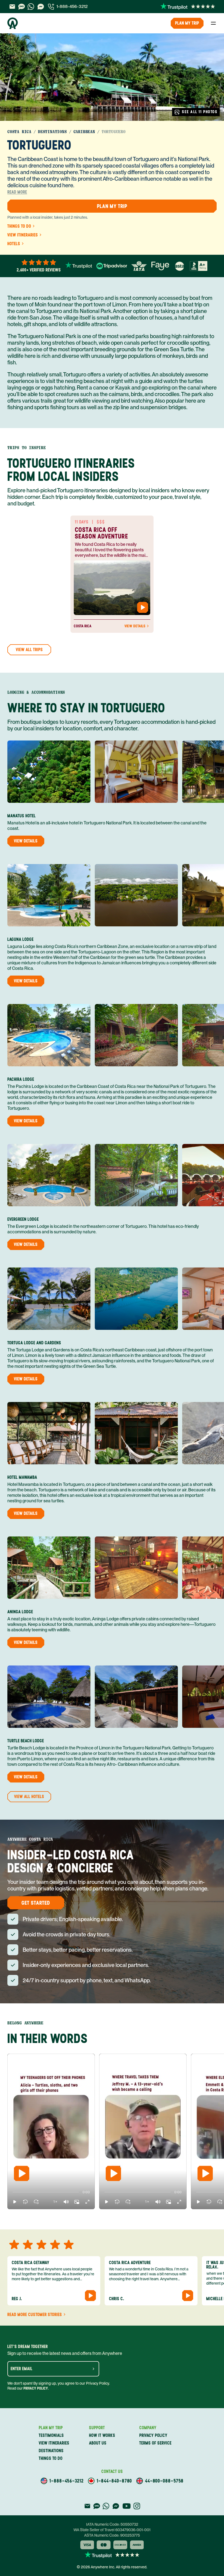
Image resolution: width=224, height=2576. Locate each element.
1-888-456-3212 (72, 6)
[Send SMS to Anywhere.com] (22, 7)
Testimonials (51, 2435)
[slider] (12, 2192)
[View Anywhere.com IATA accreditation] (139, 266)
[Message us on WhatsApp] (31, 7)
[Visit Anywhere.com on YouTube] (126, 2506)
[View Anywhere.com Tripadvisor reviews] (112, 266)
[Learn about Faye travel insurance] (160, 266)
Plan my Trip (187, 23)
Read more (17, 192)
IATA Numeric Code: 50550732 (112, 2524)
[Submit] (93, 2369)
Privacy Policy (36, 2388)
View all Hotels (29, 1797)
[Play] (22, 2173)
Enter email (22, 2369)
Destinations (52, 132)
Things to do (19, 226)
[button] (15, 2202)
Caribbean (84, 132)
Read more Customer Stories (35, 2315)
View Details (135, 626)
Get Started (36, 1903)
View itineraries (23, 235)
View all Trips (29, 650)
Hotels (14, 244)
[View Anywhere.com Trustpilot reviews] (188, 7)
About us (98, 2443)
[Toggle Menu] (213, 23)
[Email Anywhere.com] (12, 7)
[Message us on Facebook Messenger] (41, 7)
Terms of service (155, 2443)
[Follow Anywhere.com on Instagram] (137, 2506)
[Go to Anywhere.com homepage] (13, 23)
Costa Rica (19, 132)
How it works (102, 2435)
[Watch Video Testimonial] (143, 607)
